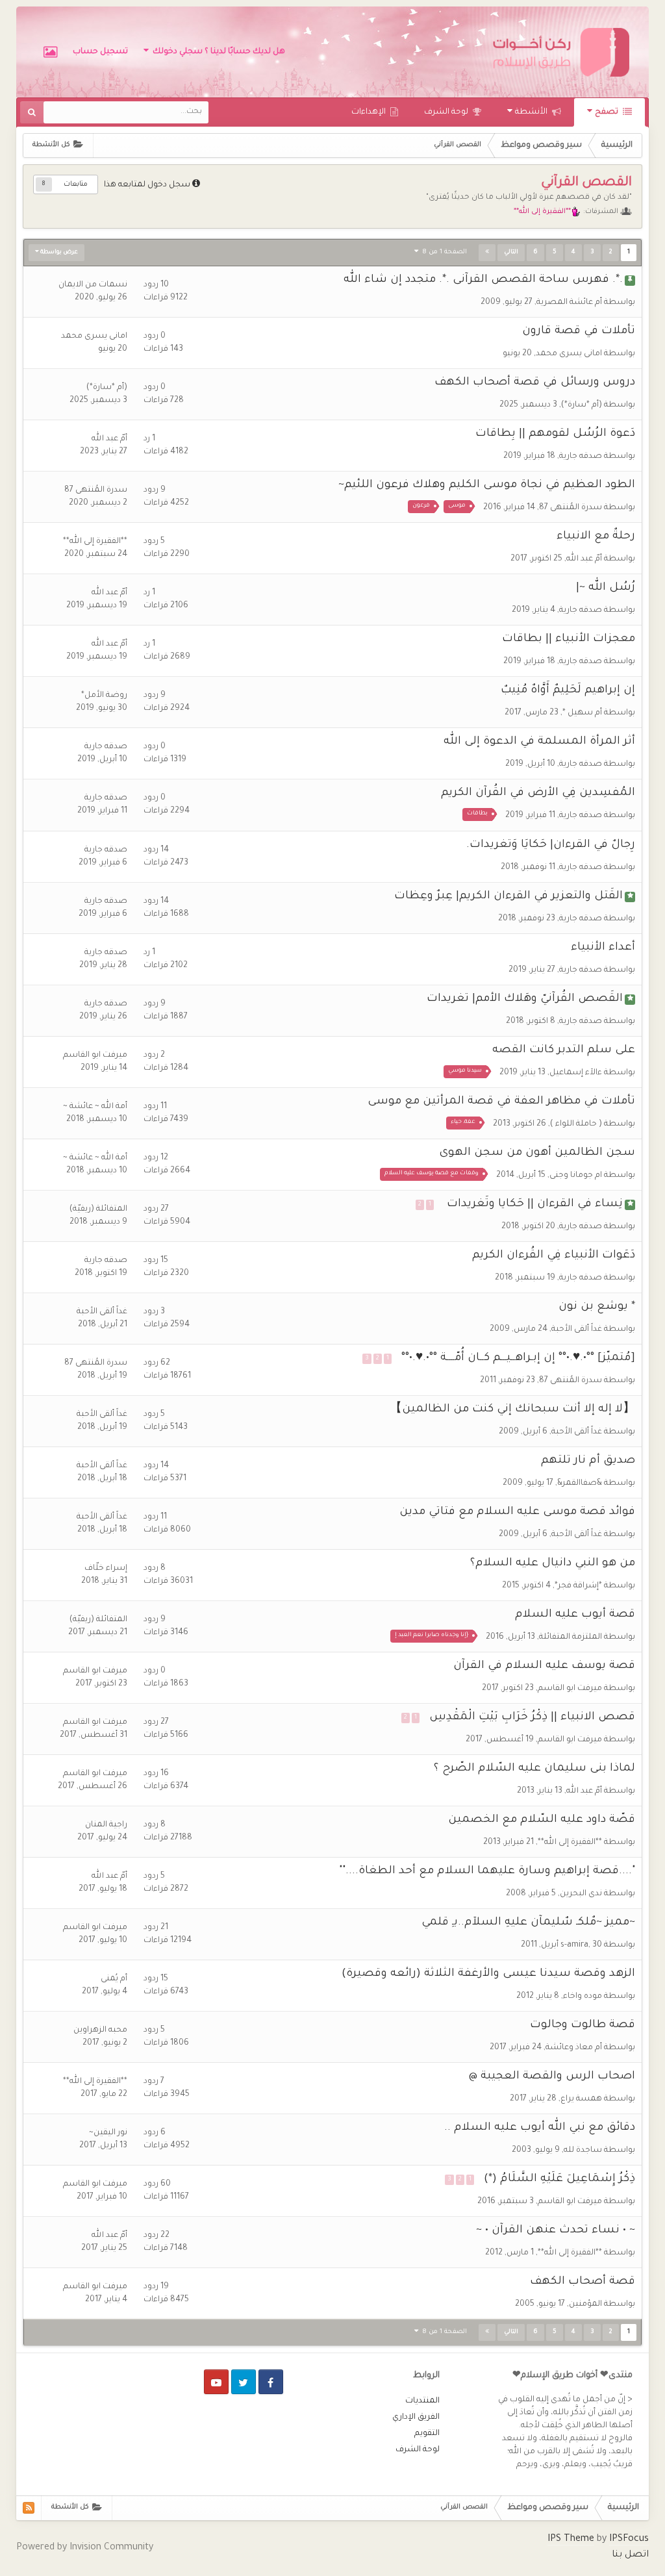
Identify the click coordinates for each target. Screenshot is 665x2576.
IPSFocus (629, 2540)
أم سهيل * (582, 713)
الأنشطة (532, 112)
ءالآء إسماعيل (576, 1073)
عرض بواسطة (58, 253)
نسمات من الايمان (93, 285)
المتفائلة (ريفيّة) (98, 1209)
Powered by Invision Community (85, 2548)
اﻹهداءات (370, 112)
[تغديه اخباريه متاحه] (29, 2508)
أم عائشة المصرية (569, 303)
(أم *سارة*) (582, 405)
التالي (511, 253)
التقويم (427, 2434)
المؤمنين (585, 2305)
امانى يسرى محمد (569, 354)
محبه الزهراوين (100, 2030)
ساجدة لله (583, 2151)
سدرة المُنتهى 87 (571, 508)
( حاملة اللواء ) (576, 1124)
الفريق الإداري (416, 2418)
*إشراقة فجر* (578, 1586)
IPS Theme (571, 2540)
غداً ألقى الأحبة (577, 1330)
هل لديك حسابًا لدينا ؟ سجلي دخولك (217, 52)
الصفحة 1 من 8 (443, 252)
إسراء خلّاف (106, 1569)
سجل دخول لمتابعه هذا (147, 185)
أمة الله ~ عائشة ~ (95, 1107)
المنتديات (422, 2401)
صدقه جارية (581, 457)
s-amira (574, 1945)
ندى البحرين (581, 1894)
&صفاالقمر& (580, 1484)
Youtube (216, 2382)
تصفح (608, 112)
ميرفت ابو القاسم (95, 1055)
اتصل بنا (630, 2555)
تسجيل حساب (100, 52)
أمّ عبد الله (109, 439)
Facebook (271, 2382)
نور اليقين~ (108, 2133)
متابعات (76, 184)
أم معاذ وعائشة (574, 2048)
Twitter (244, 2382)
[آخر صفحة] (487, 253)
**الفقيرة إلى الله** (95, 542)
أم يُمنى (114, 1979)
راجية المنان (106, 1825)
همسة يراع (581, 2099)
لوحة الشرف (447, 112)
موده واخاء (583, 1997)
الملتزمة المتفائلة (571, 1637)
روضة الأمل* (104, 696)
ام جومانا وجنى (576, 1176)
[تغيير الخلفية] (50, 52)
